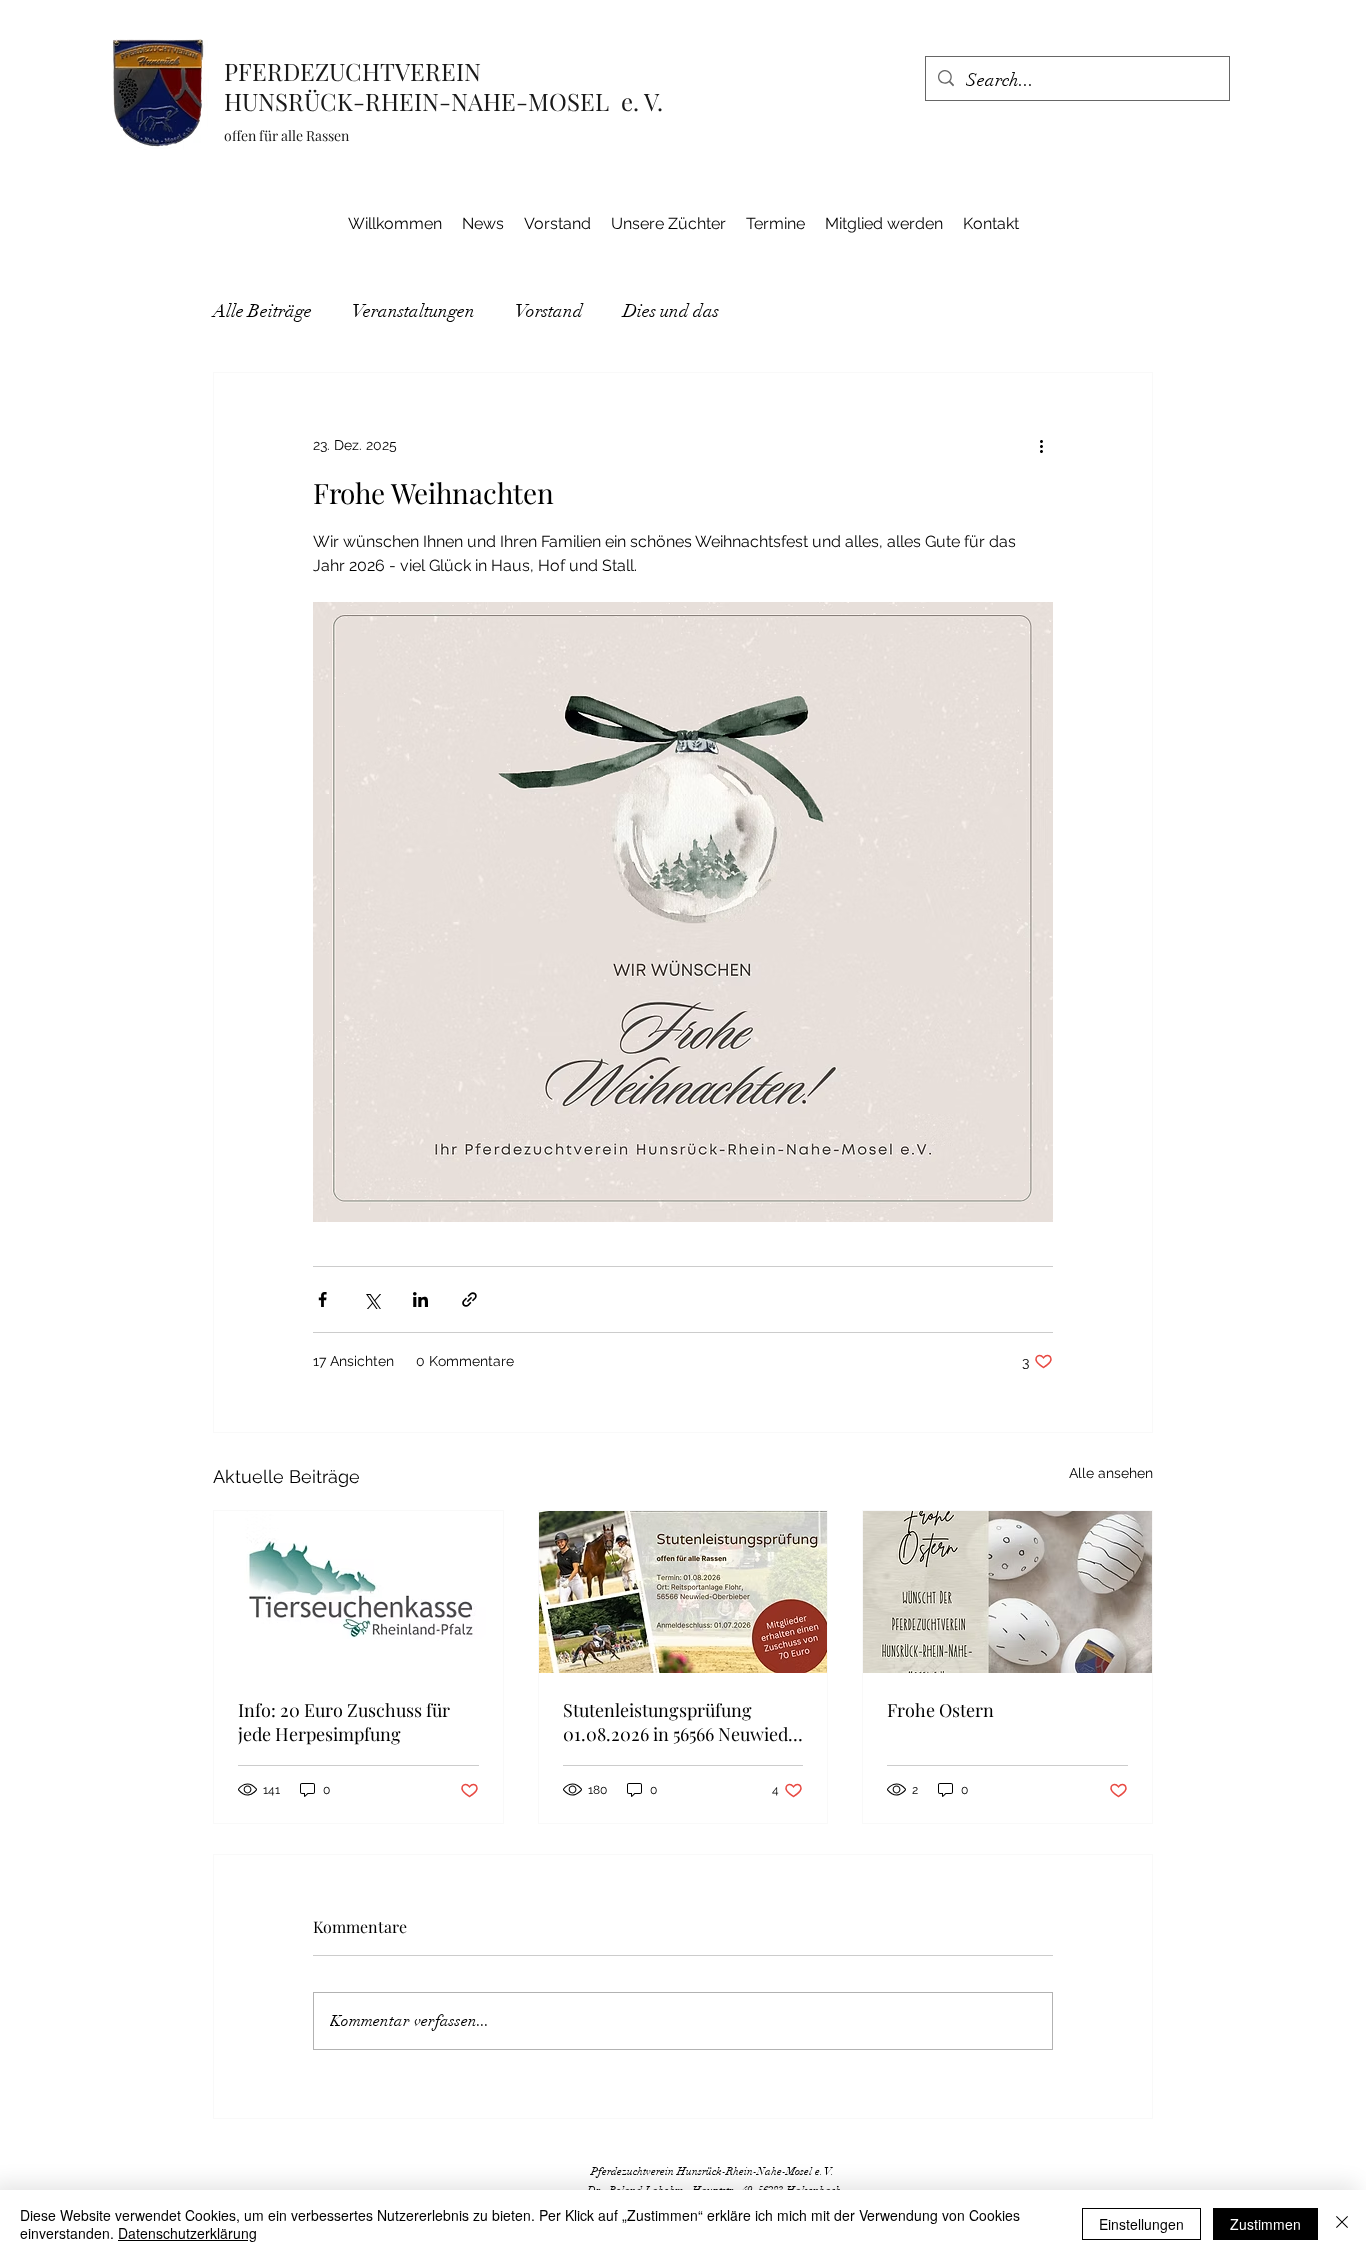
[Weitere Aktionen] (1041, 445)
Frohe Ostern (940, 1710)
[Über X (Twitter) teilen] (371, 1299)
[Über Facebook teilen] (322, 1299)
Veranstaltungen (413, 311)
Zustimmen (1265, 2224)
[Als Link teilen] (469, 1299)
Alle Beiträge (262, 311)
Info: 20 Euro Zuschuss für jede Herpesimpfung (344, 1722)
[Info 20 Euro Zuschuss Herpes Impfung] (358, 1592)
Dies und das (671, 311)
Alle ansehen (1111, 1473)
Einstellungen (1141, 2224)
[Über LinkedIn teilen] (420, 1299)
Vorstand (549, 311)
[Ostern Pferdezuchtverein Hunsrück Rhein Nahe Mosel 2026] (1007, 1592)
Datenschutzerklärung (187, 2233)
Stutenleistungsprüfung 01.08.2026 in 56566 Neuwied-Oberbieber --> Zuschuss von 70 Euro (680, 1722)
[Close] (1342, 2224)
